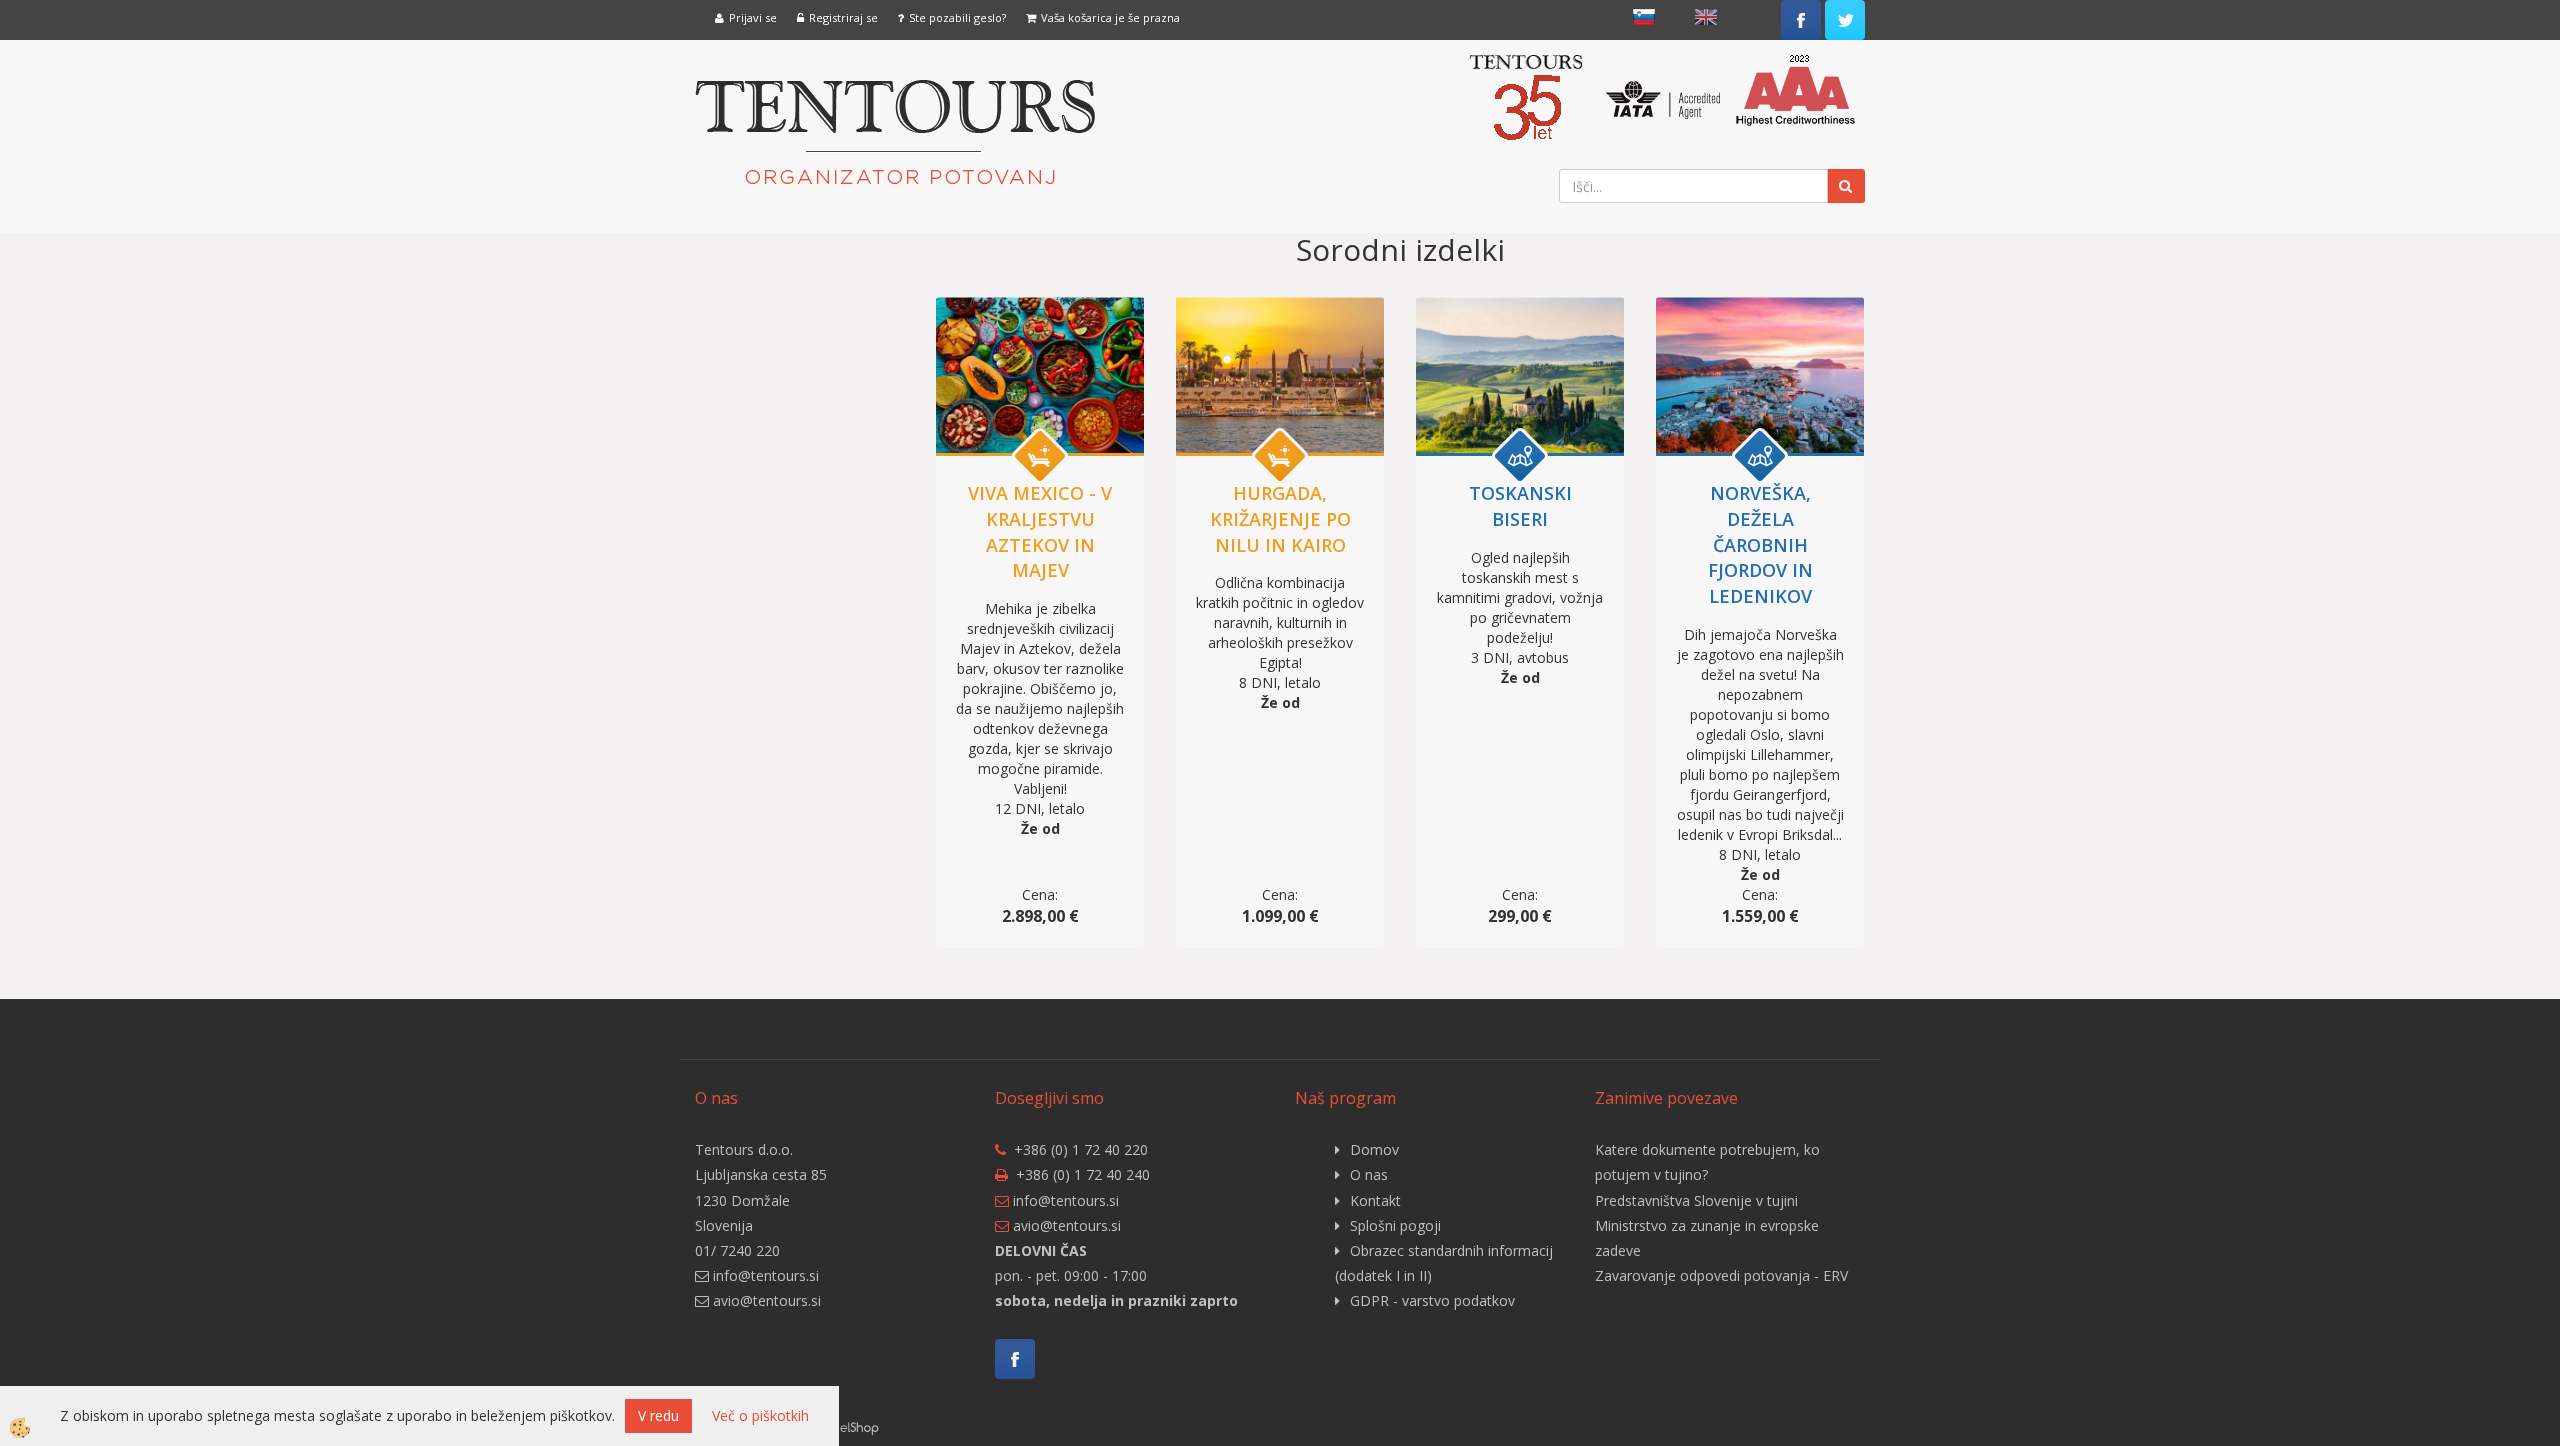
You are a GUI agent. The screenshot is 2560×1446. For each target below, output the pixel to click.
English (1706, 17)
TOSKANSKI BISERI (1520, 506)
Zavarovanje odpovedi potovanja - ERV (1721, 1275)
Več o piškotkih (760, 1415)
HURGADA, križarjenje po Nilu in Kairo (1280, 518)
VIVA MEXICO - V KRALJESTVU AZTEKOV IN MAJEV (1040, 531)
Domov (1374, 1149)
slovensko (1644, 17)
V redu (658, 1415)
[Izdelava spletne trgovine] (859, 1427)
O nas (1369, 1174)
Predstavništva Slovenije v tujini (1696, 1200)
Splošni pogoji (1395, 1225)
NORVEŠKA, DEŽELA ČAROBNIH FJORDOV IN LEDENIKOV (1760, 544)
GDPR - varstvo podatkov (1432, 1300)
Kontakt (1375, 1200)
